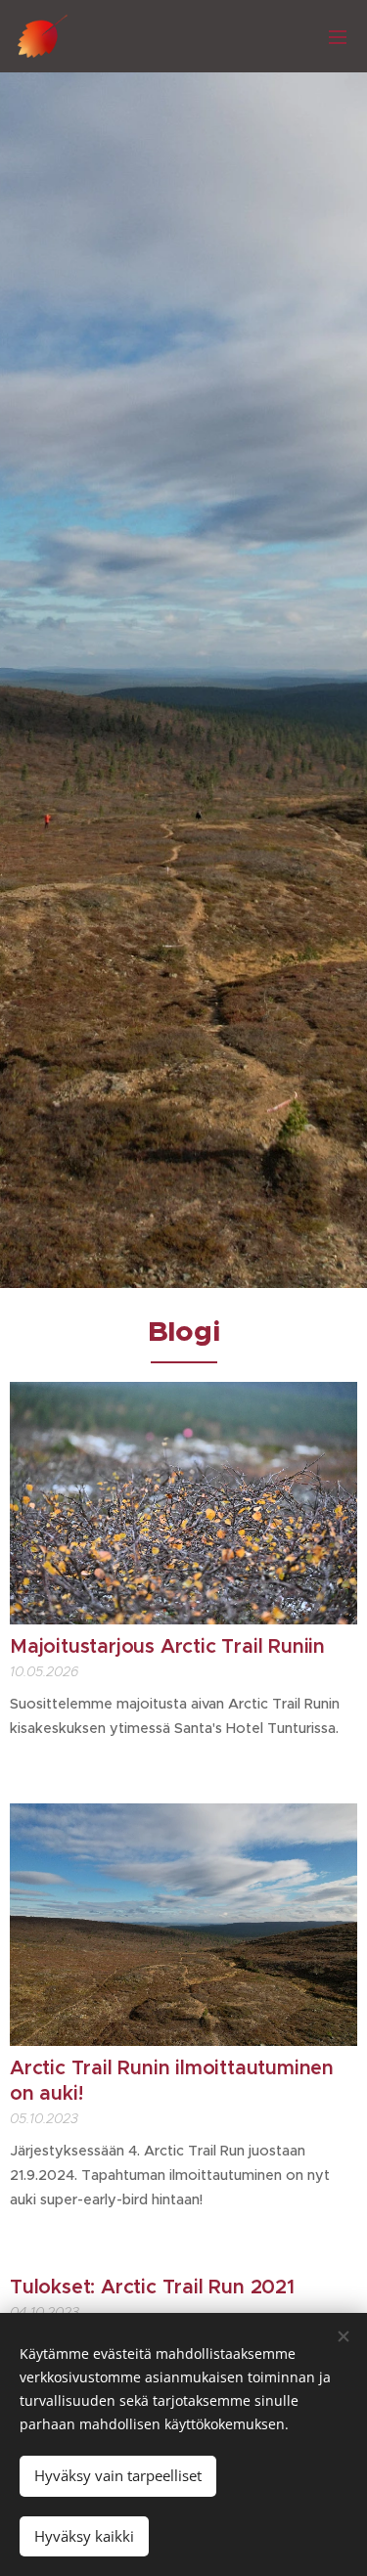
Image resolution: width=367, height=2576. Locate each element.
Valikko (338, 36)
